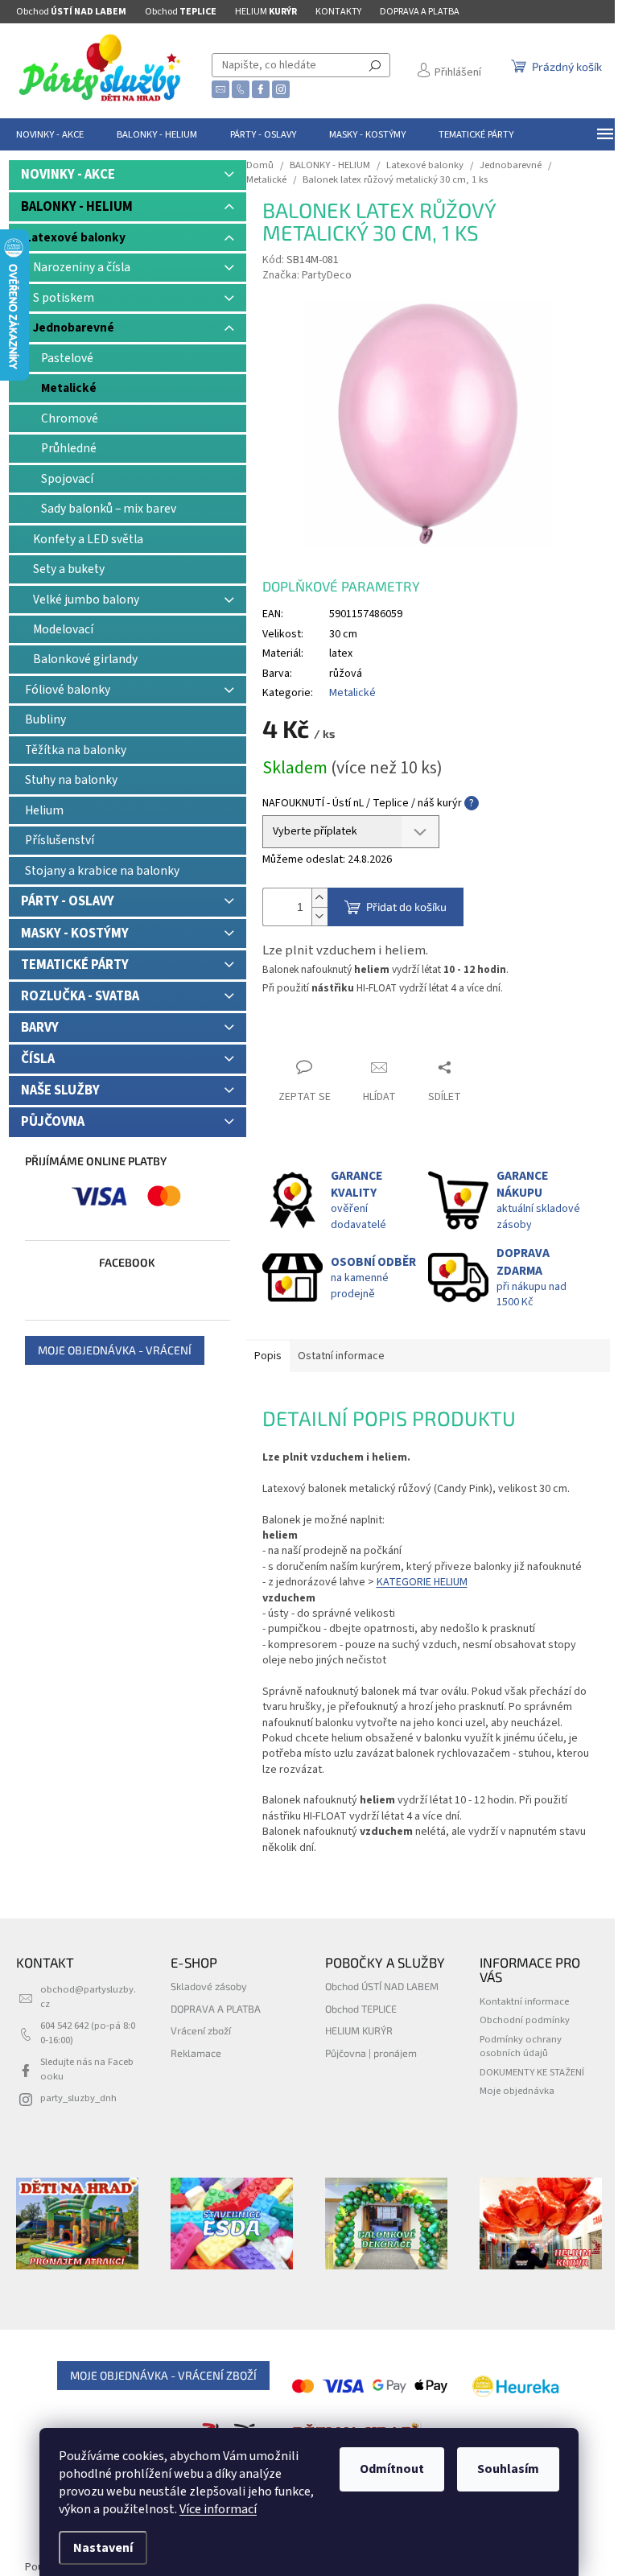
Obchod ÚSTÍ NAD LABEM (382, 1986)
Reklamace (196, 2053)
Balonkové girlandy (85, 659)
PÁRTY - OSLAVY (68, 901)
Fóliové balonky (68, 690)
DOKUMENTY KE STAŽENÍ (532, 2072)
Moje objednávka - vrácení (115, 1350)
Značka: (307, 275)
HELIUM (266, 12)
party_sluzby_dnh (78, 2098)
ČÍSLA (38, 1059)
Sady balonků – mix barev (109, 509)
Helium (44, 810)
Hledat (375, 65)
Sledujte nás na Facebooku (87, 2069)
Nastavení (103, 2548)
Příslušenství (60, 840)
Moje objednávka (517, 2091)
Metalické (69, 388)
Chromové (70, 418)
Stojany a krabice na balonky (102, 871)
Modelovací (63, 629)
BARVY (40, 1028)
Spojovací (67, 479)
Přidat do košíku (406, 907)
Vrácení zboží (201, 2030)
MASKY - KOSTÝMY (75, 934)
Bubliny (45, 719)
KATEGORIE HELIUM (422, 1582)
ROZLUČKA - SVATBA (80, 996)
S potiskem (64, 298)
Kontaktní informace (524, 2001)
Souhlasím (508, 2469)
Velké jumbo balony (86, 600)
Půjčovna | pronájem (371, 2053)
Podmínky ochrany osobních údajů (521, 2046)
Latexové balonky (75, 237)
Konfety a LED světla (88, 539)
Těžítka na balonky (76, 750)
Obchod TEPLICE (361, 2009)
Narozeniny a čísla (82, 267)
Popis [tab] (268, 1356)
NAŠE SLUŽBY (60, 1090)
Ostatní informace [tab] (341, 1356)
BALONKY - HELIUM (77, 207)
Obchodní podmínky (525, 2020)
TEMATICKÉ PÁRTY (75, 965)
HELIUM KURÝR (359, 2030)
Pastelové (67, 358)
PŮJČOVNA (53, 1122)
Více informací (218, 2509)
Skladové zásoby (209, 1986)
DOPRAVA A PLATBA (420, 12)
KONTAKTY (338, 12)
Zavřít (291, 1036)
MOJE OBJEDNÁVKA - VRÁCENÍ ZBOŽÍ (163, 2375)
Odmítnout (392, 2469)
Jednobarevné (74, 328)
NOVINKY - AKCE (68, 175)
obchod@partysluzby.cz (88, 1996)
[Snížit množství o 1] (319, 916)
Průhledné (69, 448)
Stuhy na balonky (71, 780)
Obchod (71, 12)
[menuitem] (50, 134)
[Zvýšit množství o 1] (319, 898)
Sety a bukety (69, 569)
